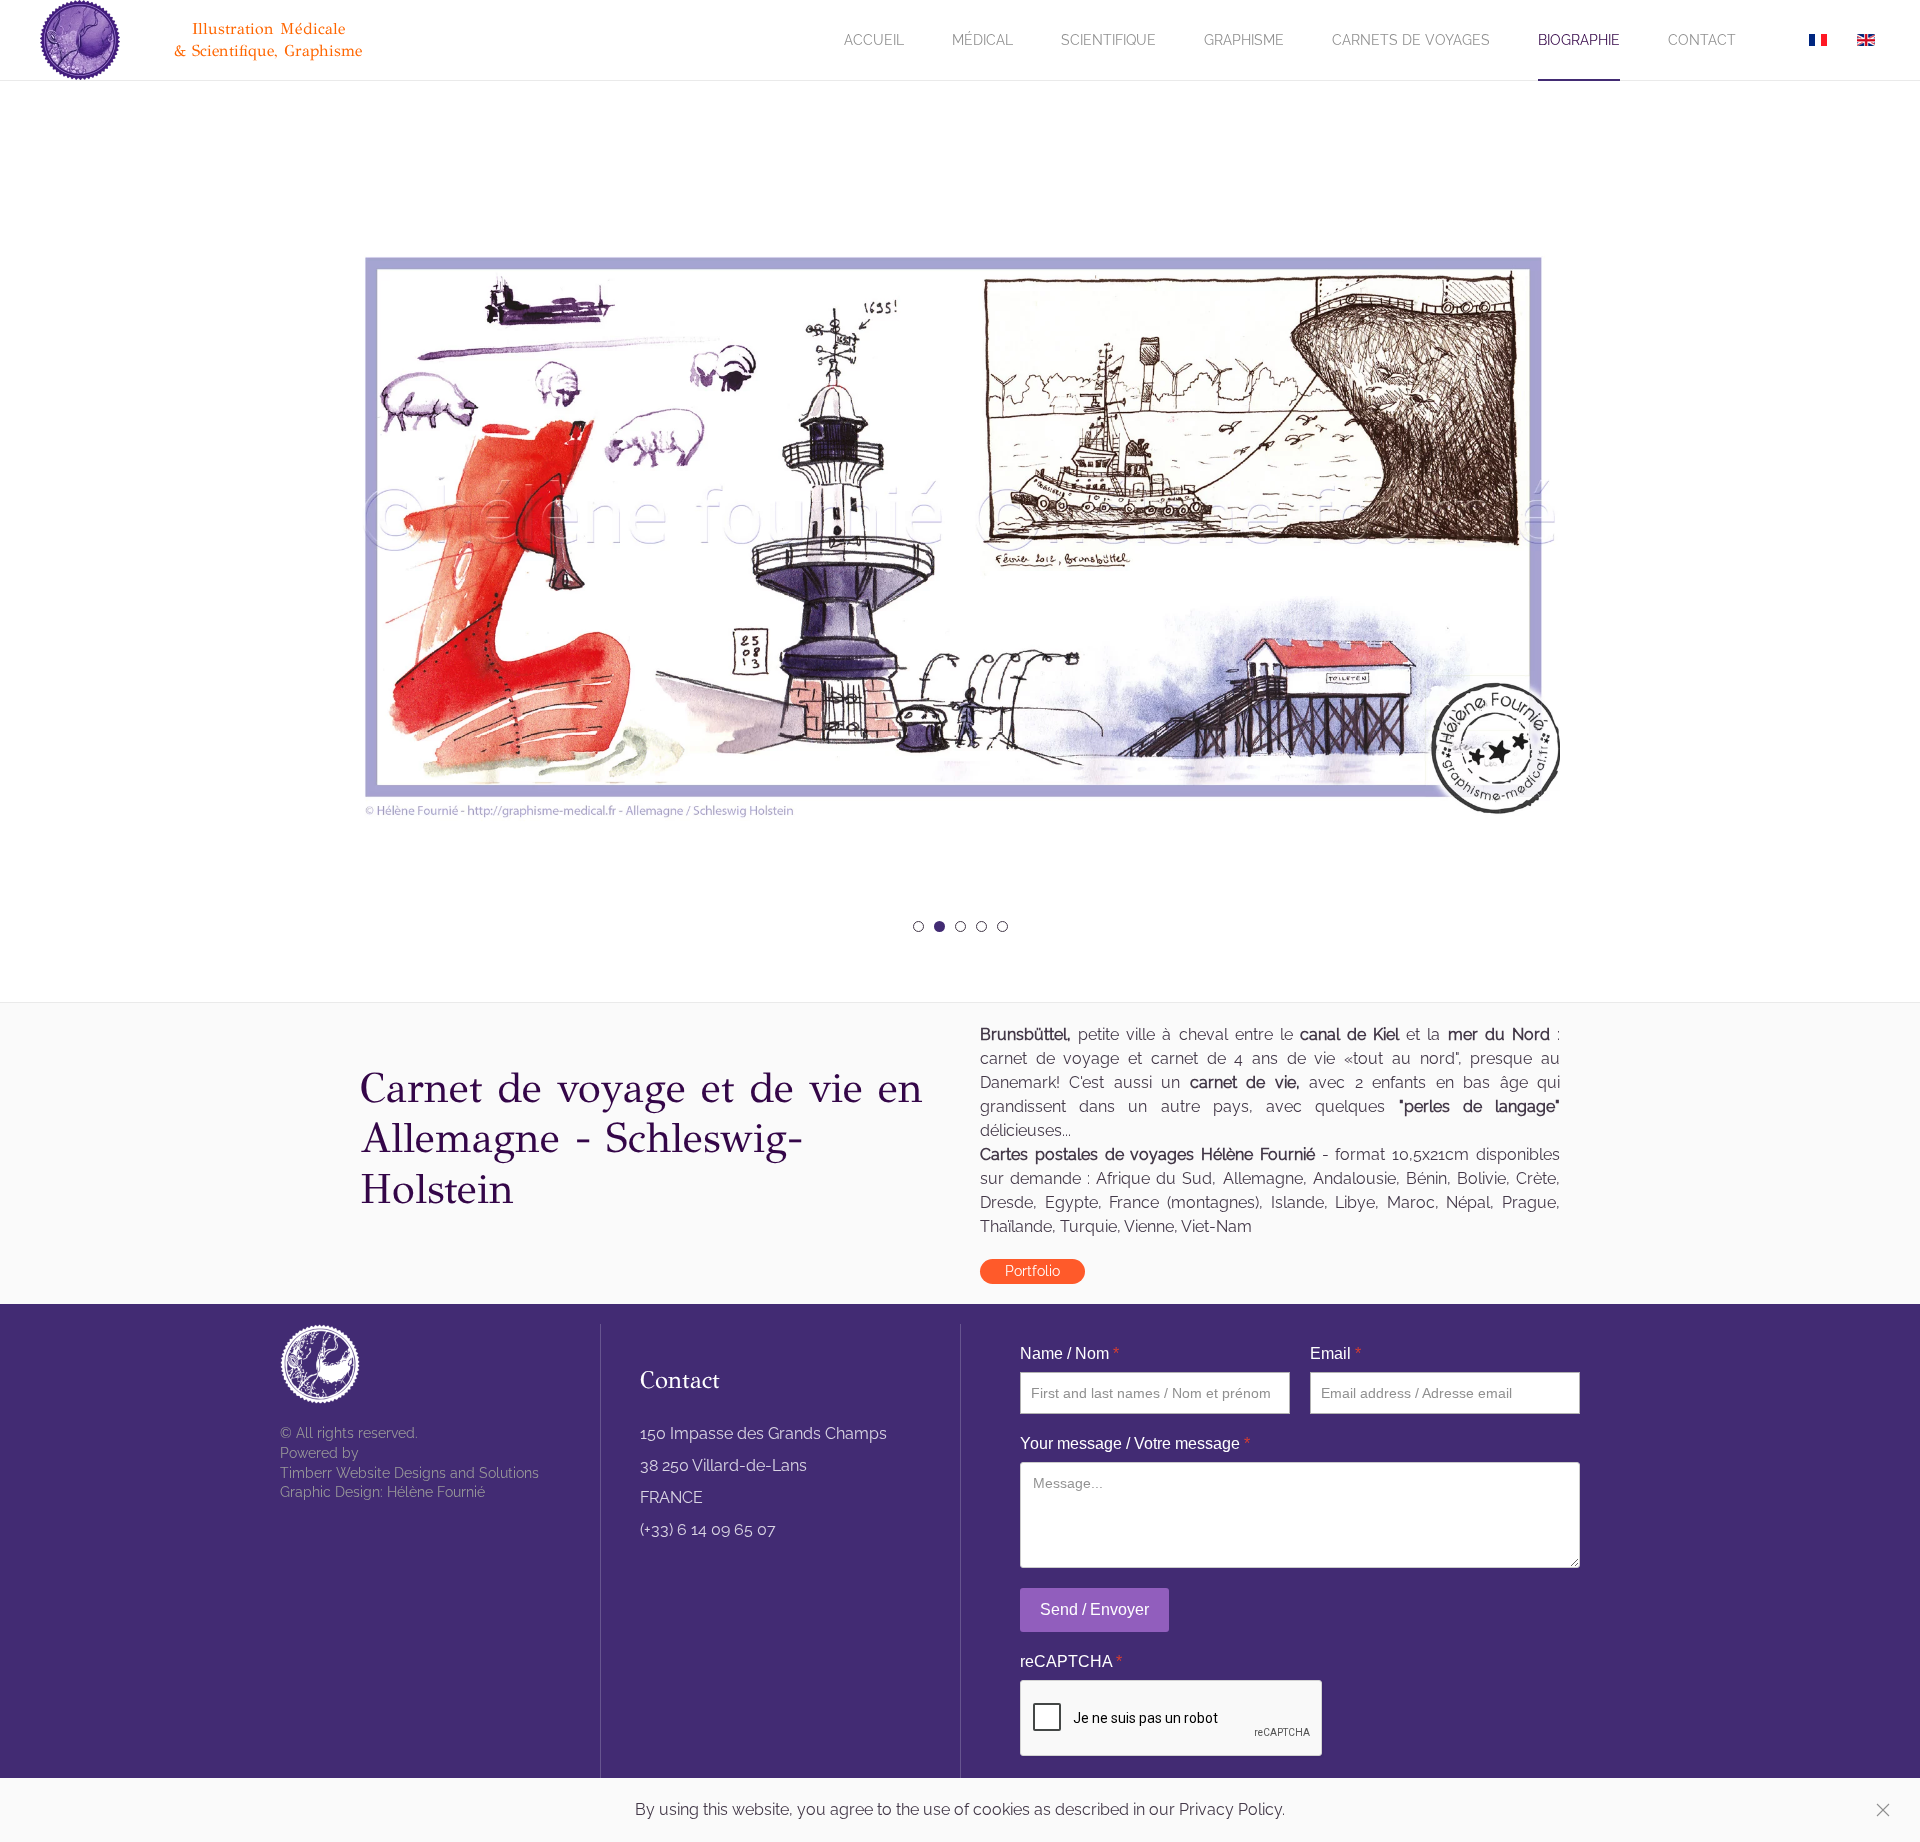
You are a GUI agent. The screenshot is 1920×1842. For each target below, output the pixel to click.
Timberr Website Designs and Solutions (409, 1473)
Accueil (874, 40)
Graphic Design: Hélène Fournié (382, 1492)
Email (1335, 1353)
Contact (1702, 40)
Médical (982, 40)
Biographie (1579, 40)
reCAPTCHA (1071, 1661)
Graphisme (1244, 40)
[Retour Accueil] (83, 40)
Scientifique (1108, 40)
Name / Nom (1069, 1353)
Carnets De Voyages (1411, 40)
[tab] (918, 926)
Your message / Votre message (1135, 1443)
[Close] (1883, 1810)
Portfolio (1032, 1271)
